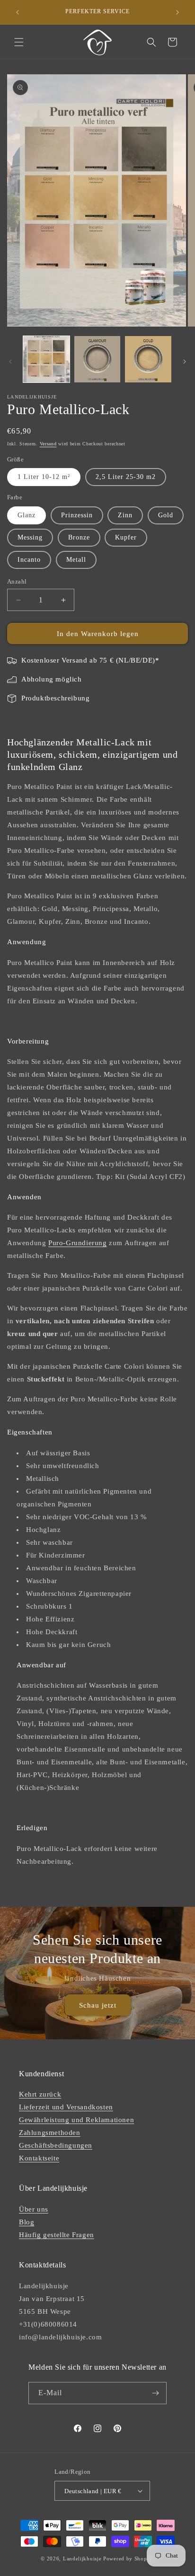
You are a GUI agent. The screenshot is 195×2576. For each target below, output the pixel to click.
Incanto (29, 560)
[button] (19, 42)
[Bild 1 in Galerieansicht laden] (46, 359)
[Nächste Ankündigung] (177, 12)
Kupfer (126, 537)
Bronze (79, 537)
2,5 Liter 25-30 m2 (126, 477)
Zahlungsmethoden (50, 2133)
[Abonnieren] (156, 2393)
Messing (30, 537)
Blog (27, 2222)
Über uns (34, 2209)
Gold (166, 515)
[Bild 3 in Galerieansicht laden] (148, 359)
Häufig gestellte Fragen (57, 2235)
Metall (76, 560)
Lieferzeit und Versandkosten (66, 2107)
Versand (48, 444)
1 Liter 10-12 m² (44, 477)
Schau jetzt (98, 2005)
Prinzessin (77, 515)
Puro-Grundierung (78, 1243)
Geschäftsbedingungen (56, 2145)
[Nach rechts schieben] (185, 362)
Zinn (125, 515)
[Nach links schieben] (10, 362)
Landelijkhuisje (82, 2558)
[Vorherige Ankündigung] (18, 12)
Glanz (27, 515)
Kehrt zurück (40, 2094)
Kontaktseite (39, 2158)
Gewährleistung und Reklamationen (76, 2120)
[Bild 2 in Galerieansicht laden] (97, 359)
